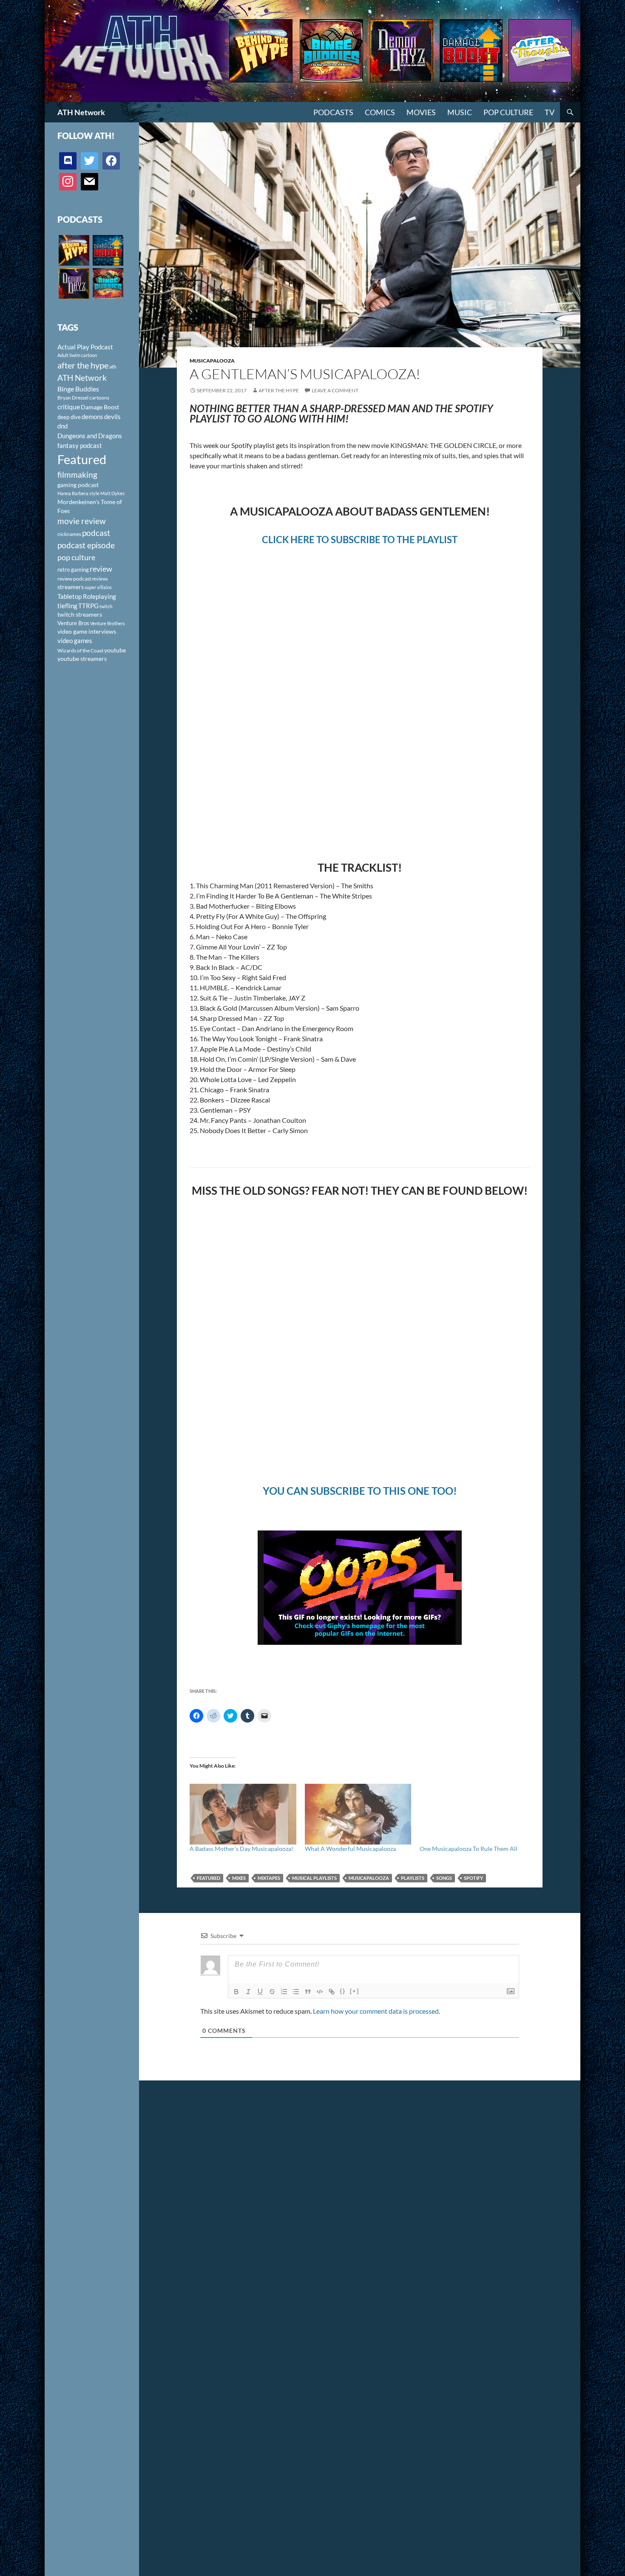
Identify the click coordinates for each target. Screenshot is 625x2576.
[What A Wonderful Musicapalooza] (358, 1814)
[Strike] (272, 1992)
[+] (355, 1991)
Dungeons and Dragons (90, 436)
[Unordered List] (296, 1992)
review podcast (74, 579)
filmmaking (77, 475)
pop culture (76, 557)
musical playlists (314, 1878)
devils (112, 417)
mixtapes (269, 1878)
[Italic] (248, 1992)
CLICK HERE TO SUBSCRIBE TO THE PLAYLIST (360, 540)
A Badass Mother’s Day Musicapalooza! (241, 1849)
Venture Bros (73, 623)
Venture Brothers (108, 623)
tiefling (67, 606)
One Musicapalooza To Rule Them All (469, 1849)
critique (69, 407)
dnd (62, 426)
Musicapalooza (212, 361)
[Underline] (260, 1992)
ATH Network (81, 112)
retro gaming (73, 570)
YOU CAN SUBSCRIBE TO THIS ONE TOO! (360, 1491)
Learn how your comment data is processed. (376, 2011)
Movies (421, 112)
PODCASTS (333, 112)
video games (75, 641)
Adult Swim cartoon (77, 355)
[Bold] (236, 1992)
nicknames (69, 534)
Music (460, 112)
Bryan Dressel (73, 398)
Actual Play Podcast (85, 347)
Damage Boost (100, 407)
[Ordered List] (284, 1992)
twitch (106, 606)
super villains (98, 587)
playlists (413, 1878)
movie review (82, 521)
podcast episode (86, 545)
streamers (71, 587)
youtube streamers (82, 659)
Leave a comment (335, 390)
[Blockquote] (308, 1992)
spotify (473, 1878)
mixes (239, 1878)
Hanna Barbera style (78, 493)
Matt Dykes (112, 493)
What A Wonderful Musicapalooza (350, 1849)
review (101, 569)
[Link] (332, 1992)
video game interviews (87, 631)
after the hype (83, 365)
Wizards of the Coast (80, 650)
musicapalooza (369, 1878)
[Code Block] (320, 1992)
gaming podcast (78, 485)
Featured (209, 1878)
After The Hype (279, 390)
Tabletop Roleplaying (87, 596)
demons (92, 417)
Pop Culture (508, 112)
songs (444, 1878)
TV (550, 112)
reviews (100, 579)
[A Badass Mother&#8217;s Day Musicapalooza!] (243, 1814)
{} (343, 1991)
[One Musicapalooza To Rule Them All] (473, 1814)
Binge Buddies (78, 389)
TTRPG (88, 606)
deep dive (69, 417)
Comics (380, 112)
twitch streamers (80, 614)
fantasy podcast (80, 445)
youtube (115, 650)
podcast (96, 533)
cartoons (99, 398)
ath (113, 367)
